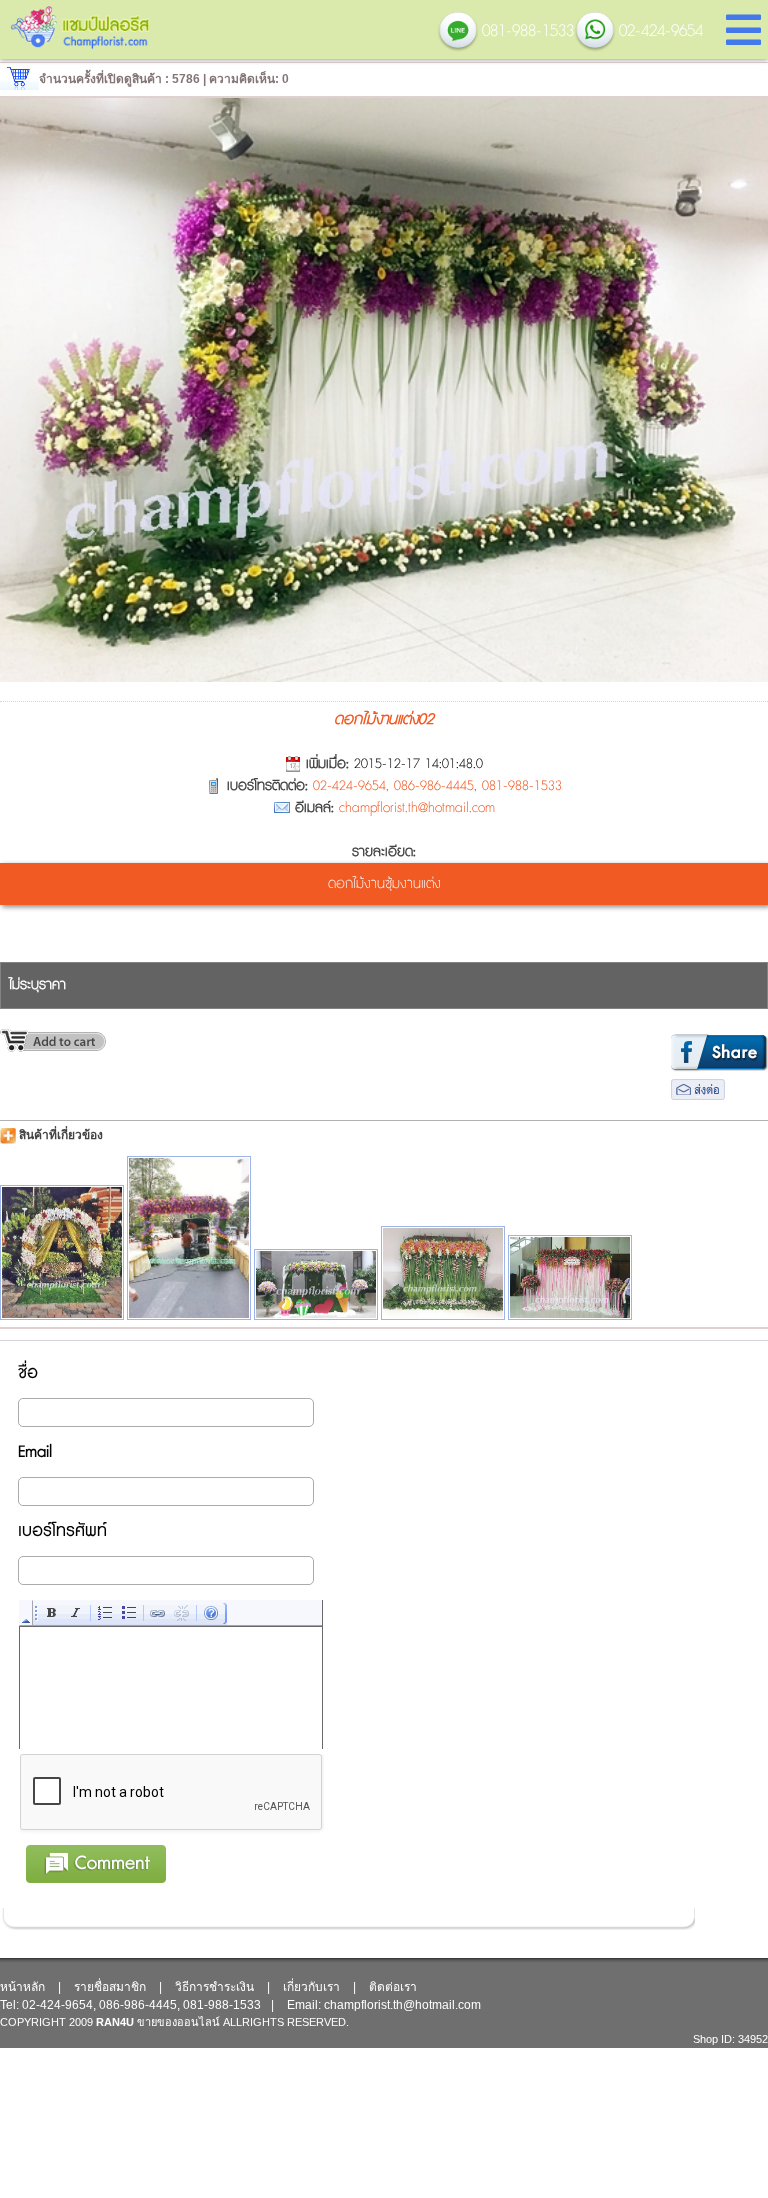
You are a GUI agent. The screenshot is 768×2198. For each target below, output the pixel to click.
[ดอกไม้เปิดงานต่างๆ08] (570, 1277)
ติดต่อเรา (393, 1987)
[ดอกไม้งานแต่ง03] (443, 1273)
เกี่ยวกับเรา (311, 1987)
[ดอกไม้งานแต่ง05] (62, 1252)
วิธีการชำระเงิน (214, 1987)
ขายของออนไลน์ (178, 2022)
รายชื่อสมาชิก (110, 1987)
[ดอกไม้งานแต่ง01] (189, 1238)
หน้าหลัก (22, 1987)
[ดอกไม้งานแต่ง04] (316, 1284)
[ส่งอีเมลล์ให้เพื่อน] (698, 1096)
